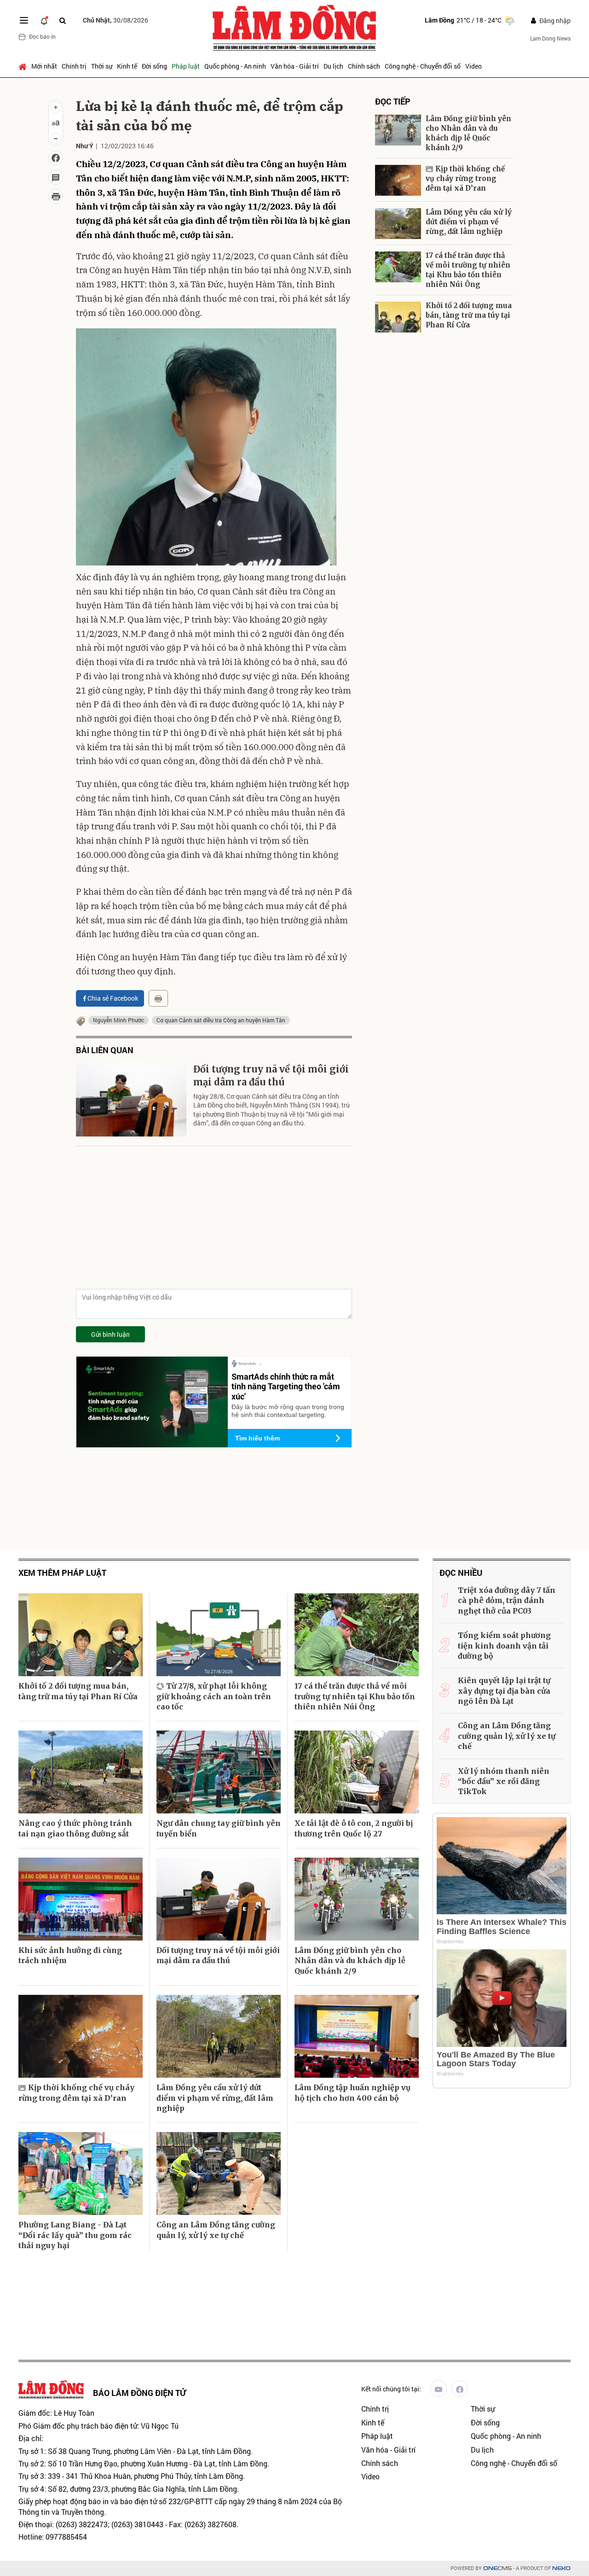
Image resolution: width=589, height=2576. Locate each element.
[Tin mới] (44, 20)
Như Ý (85, 146)
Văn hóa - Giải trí (295, 66)
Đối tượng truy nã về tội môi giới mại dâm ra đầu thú (271, 1075)
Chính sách (364, 66)
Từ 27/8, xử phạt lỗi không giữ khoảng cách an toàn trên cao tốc (214, 1696)
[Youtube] (439, 2389)
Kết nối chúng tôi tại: (391, 2389)
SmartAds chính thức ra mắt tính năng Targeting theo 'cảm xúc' (286, 1386)
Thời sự (102, 66)
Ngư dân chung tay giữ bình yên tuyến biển (219, 1828)
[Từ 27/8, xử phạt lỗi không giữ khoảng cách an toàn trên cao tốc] (219, 1635)
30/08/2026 (115, 20)
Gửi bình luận (110, 1334)
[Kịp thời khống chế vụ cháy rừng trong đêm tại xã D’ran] (398, 180)
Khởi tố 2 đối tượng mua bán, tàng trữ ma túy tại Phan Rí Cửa (469, 315)
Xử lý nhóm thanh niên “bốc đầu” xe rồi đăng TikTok (504, 1781)
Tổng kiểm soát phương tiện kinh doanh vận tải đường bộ (504, 1646)
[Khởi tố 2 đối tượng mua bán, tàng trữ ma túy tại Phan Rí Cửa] (398, 317)
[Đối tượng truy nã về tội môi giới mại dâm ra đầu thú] (131, 1100)
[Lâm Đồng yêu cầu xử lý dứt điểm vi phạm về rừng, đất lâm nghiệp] (398, 224)
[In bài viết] (56, 197)
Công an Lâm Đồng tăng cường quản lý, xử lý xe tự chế (216, 2230)
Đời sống (154, 66)
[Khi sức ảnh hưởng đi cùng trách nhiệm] (81, 1899)
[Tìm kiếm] (63, 20)
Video (474, 66)
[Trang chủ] (24, 66)
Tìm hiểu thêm (257, 1438)
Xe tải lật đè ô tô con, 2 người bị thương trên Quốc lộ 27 (354, 1828)
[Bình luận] (56, 177)
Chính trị (74, 66)
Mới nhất (44, 66)
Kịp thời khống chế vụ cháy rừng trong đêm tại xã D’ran (465, 178)
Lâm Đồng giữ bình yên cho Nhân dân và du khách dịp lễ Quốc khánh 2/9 (468, 133)
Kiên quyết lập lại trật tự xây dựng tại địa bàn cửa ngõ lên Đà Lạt (504, 1691)
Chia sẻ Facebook (113, 998)
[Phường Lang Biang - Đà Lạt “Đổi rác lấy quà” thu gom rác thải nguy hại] (81, 2174)
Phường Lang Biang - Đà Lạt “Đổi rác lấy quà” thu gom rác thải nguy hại (75, 2235)
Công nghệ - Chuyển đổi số (423, 66)
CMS (497, 2568)
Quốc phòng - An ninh (235, 66)
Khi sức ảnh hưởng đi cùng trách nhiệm (70, 1955)
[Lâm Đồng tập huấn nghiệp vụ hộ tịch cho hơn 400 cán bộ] (357, 2036)
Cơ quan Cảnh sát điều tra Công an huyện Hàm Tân (221, 1020)
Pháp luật (186, 66)
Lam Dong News (550, 38)
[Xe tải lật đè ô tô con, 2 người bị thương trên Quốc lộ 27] (357, 1772)
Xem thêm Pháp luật (62, 1573)
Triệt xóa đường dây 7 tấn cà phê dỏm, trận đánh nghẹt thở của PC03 (507, 1600)
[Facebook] (460, 2389)
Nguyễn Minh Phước (118, 1020)
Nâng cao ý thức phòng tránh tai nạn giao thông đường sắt (75, 1828)
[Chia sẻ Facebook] (56, 158)
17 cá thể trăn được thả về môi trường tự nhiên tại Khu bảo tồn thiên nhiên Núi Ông (468, 270)
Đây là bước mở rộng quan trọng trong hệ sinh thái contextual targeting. (288, 1411)
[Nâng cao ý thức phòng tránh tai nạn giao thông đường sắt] (81, 1772)
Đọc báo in (42, 36)
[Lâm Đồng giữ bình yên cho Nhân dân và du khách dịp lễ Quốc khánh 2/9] (398, 130)
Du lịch (333, 66)
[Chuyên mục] (24, 20)
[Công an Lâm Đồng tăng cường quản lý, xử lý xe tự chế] (219, 2174)
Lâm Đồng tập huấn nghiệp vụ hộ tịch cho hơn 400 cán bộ (352, 2092)
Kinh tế (127, 66)
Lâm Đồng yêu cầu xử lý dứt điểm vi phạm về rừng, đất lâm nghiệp (469, 222)
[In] (158, 998)
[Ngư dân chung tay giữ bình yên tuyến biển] (219, 1772)
